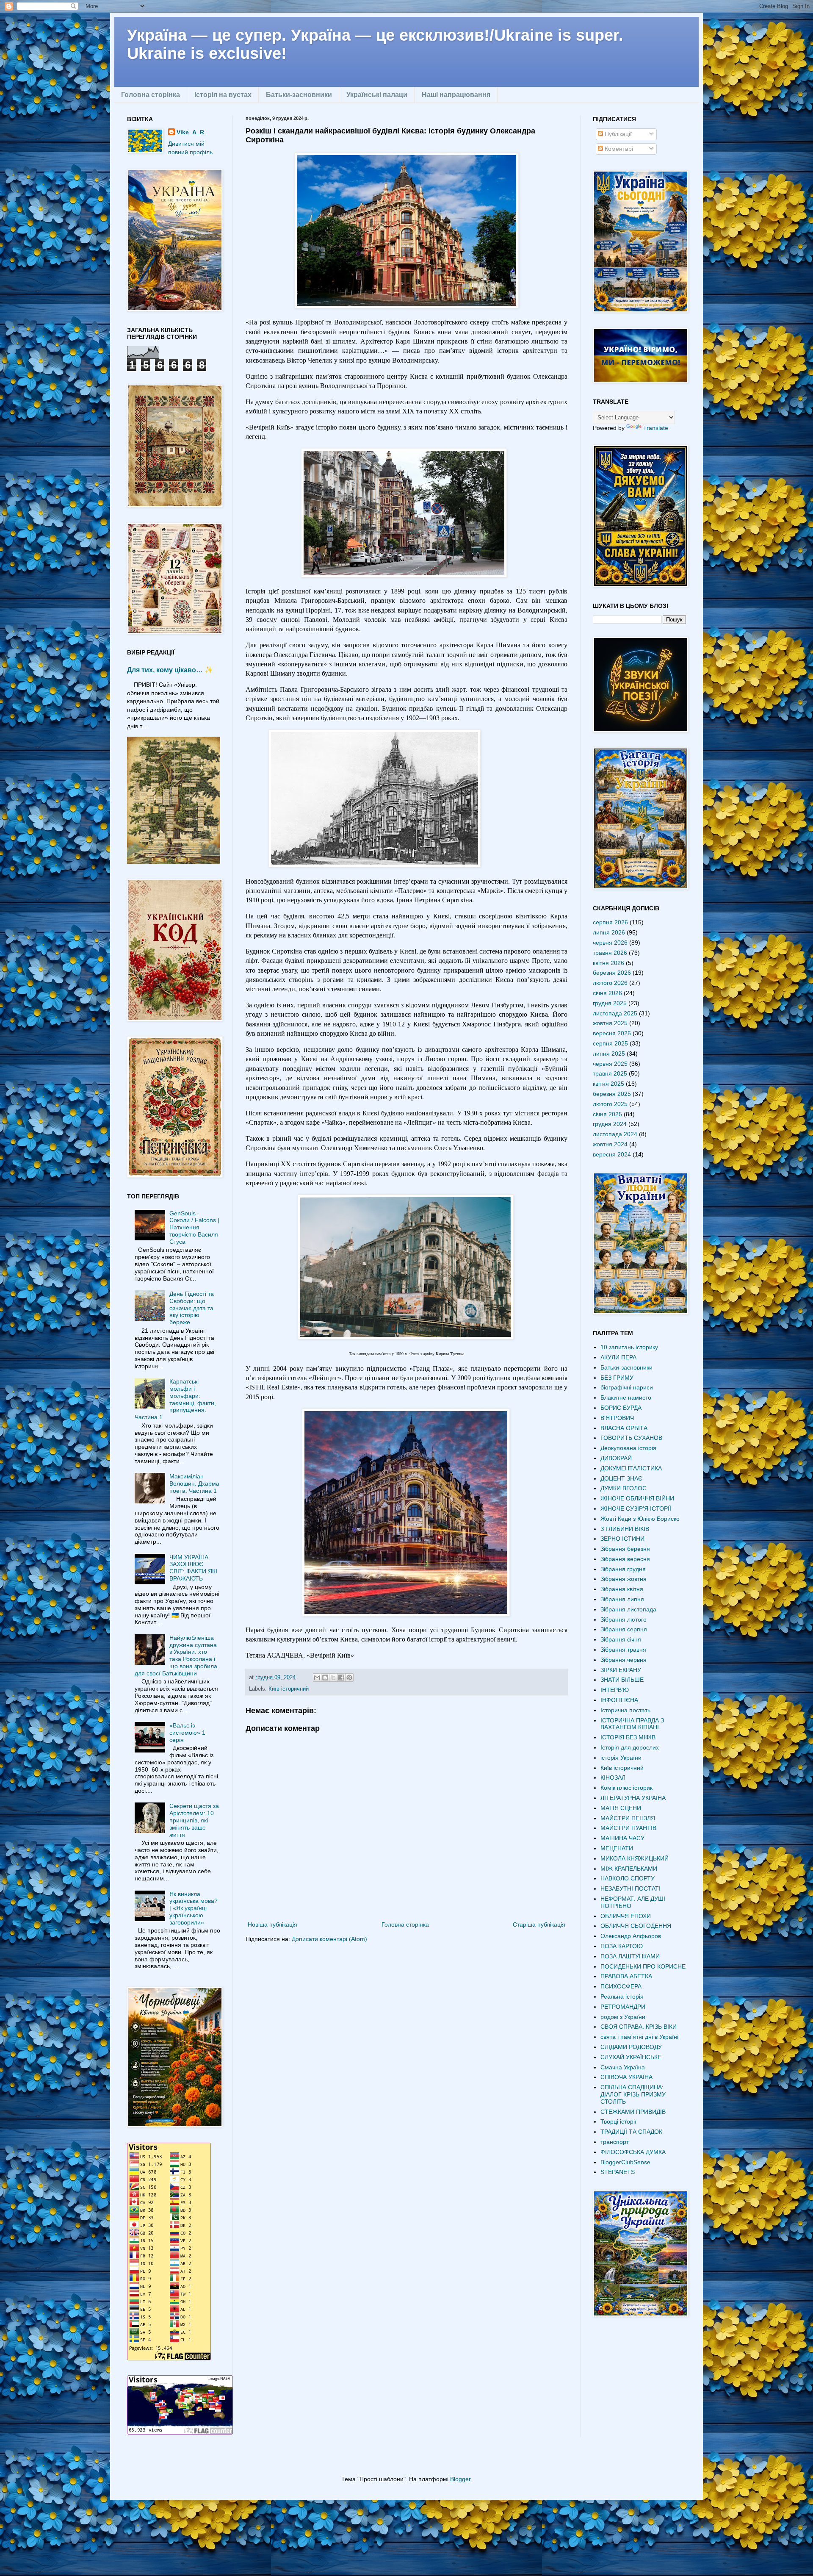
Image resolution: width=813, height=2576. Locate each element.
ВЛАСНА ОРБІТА (624, 1428)
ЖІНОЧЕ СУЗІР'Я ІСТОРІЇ (636, 1508)
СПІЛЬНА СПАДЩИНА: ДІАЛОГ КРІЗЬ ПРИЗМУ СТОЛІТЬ (633, 2094)
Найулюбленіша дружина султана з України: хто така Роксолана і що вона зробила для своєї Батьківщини (176, 1655)
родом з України (623, 2017)
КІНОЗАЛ (613, 1777)
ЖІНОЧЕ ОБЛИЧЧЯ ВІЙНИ (637, 1498)
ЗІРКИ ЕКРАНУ (621, 1670)
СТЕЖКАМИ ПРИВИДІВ (633, 2112)
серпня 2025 (610, 1043)
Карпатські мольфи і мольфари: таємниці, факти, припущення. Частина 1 (176, 1399)
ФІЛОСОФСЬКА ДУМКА (633, 2152)
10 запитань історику (629, 1347)
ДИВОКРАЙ (616, 1458)
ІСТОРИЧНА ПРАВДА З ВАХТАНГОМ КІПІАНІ (632, 1724)
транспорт (615, 2142)
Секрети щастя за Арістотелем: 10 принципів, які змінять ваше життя (194, 1820)
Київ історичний (289, 1689)
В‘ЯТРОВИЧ (617, 1418)
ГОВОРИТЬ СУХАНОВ (631, 1438)
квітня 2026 (608, 963)
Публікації (617, 134)
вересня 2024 (612, 1154)
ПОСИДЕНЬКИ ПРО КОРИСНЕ (643, 1966)
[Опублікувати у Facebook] (341, 1678)
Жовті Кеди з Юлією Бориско (640, 1519)
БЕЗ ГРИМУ (617, 1378)
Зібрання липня (622, 1599)
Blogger (460, 2479)
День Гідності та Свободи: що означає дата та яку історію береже (192, 1308)
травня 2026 (610, 953)
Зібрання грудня (623, 1569)
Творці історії (618, 2121)
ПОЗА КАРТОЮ (622, 1946)
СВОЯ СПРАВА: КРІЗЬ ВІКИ (639, 2027)
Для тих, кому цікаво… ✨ (170, 670)
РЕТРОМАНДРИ (623, 2007)
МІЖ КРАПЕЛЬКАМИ (629, 1869)
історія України (621, 1758)
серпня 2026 (610, 922)
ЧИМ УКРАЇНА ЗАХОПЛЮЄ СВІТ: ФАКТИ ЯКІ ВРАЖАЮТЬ (193, 1568)
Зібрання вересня (625, 1559)
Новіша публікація (272, 1924)
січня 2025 (607, 1114)
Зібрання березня (625, 1549)
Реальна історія (622, 1996)
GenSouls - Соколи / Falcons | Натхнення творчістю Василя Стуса (194, 1227)
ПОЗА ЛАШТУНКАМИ (630, 1956)
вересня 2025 (612, 1033)
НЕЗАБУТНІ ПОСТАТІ (630, 1888)
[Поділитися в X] (333, 1678)
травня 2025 (610, 1073)
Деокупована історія (628, 1448)
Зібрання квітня (622, 1589)
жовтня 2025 (610, 1023)
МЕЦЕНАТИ (617, 1848)
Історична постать (625, 1710)
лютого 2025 (610, 1104)
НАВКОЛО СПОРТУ (628, 1878)
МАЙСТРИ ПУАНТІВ (628, 1828)
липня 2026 (609, 932)
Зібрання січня (621, 1639)
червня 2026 (610, 943)
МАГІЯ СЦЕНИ (621, 1808)
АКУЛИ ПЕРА (618, 1357)
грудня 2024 (610, 1124)
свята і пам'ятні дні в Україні (639, 2037)
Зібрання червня (624, 1660)
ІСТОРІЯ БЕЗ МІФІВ (628, 1737)
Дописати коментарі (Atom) (329, 1939)
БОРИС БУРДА (621, 1408)
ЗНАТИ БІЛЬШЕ (622, 1680)
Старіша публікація (539, 1924)
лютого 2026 (610, 983)
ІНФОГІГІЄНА (619, 1700)
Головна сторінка (151, 95)
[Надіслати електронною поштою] (317, 1678)
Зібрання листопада (628, 1609)
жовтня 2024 (610, 1144)
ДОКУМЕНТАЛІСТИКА (631, 1468)
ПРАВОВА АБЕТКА (626, 1976)
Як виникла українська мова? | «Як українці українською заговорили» (194, 1908)
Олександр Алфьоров (631, 1936)
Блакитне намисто (626, 1398)
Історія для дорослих (630, 1747)
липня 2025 (609, 1054)
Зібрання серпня (624, 1629)
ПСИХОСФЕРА (621, 1986)
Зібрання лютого (624, 1619)
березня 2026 (612, 973)
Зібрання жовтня (624, 1579)
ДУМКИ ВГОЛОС (624, 1488)
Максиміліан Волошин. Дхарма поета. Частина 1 (194, 1483)
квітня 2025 (608, 1084)
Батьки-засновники (299, 95)
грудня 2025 (610, 1003)
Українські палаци (377, 95)
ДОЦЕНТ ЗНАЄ (621, 1478)
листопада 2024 (615, 1134)
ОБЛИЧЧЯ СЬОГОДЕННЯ (636, 1926)
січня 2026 (607, 993)
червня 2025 (610, 1064)
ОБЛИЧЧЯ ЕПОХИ (626, 1916)
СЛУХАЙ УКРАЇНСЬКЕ (631, 2057)
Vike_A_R (190, 132)
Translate (656, 428)
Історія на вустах (223, 95)
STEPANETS (618, 2172)
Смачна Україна (623, 2067)
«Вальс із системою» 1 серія (187, 1733)
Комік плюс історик (626, 1788)
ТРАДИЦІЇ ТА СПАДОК (631, 2132)
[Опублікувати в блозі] (325, 1678)
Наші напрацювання (456, 95)
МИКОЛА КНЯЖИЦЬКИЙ (635, 1858)
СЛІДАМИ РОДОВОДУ (631, 2047)
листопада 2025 (615, 1013)
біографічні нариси (627, 1387)
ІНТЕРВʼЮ (615, 1690)
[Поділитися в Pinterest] (349, 1678)
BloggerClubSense (625, 2162)
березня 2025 (612, 1094)
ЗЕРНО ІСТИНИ (622, 1539)
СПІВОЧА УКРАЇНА (626, 2077)
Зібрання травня (623, 1650)
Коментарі (618, 149)
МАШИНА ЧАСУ (622, 1838)
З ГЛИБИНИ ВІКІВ (625, 1529)
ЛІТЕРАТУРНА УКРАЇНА (633, 1798)
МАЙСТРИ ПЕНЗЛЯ (628, 1818)
